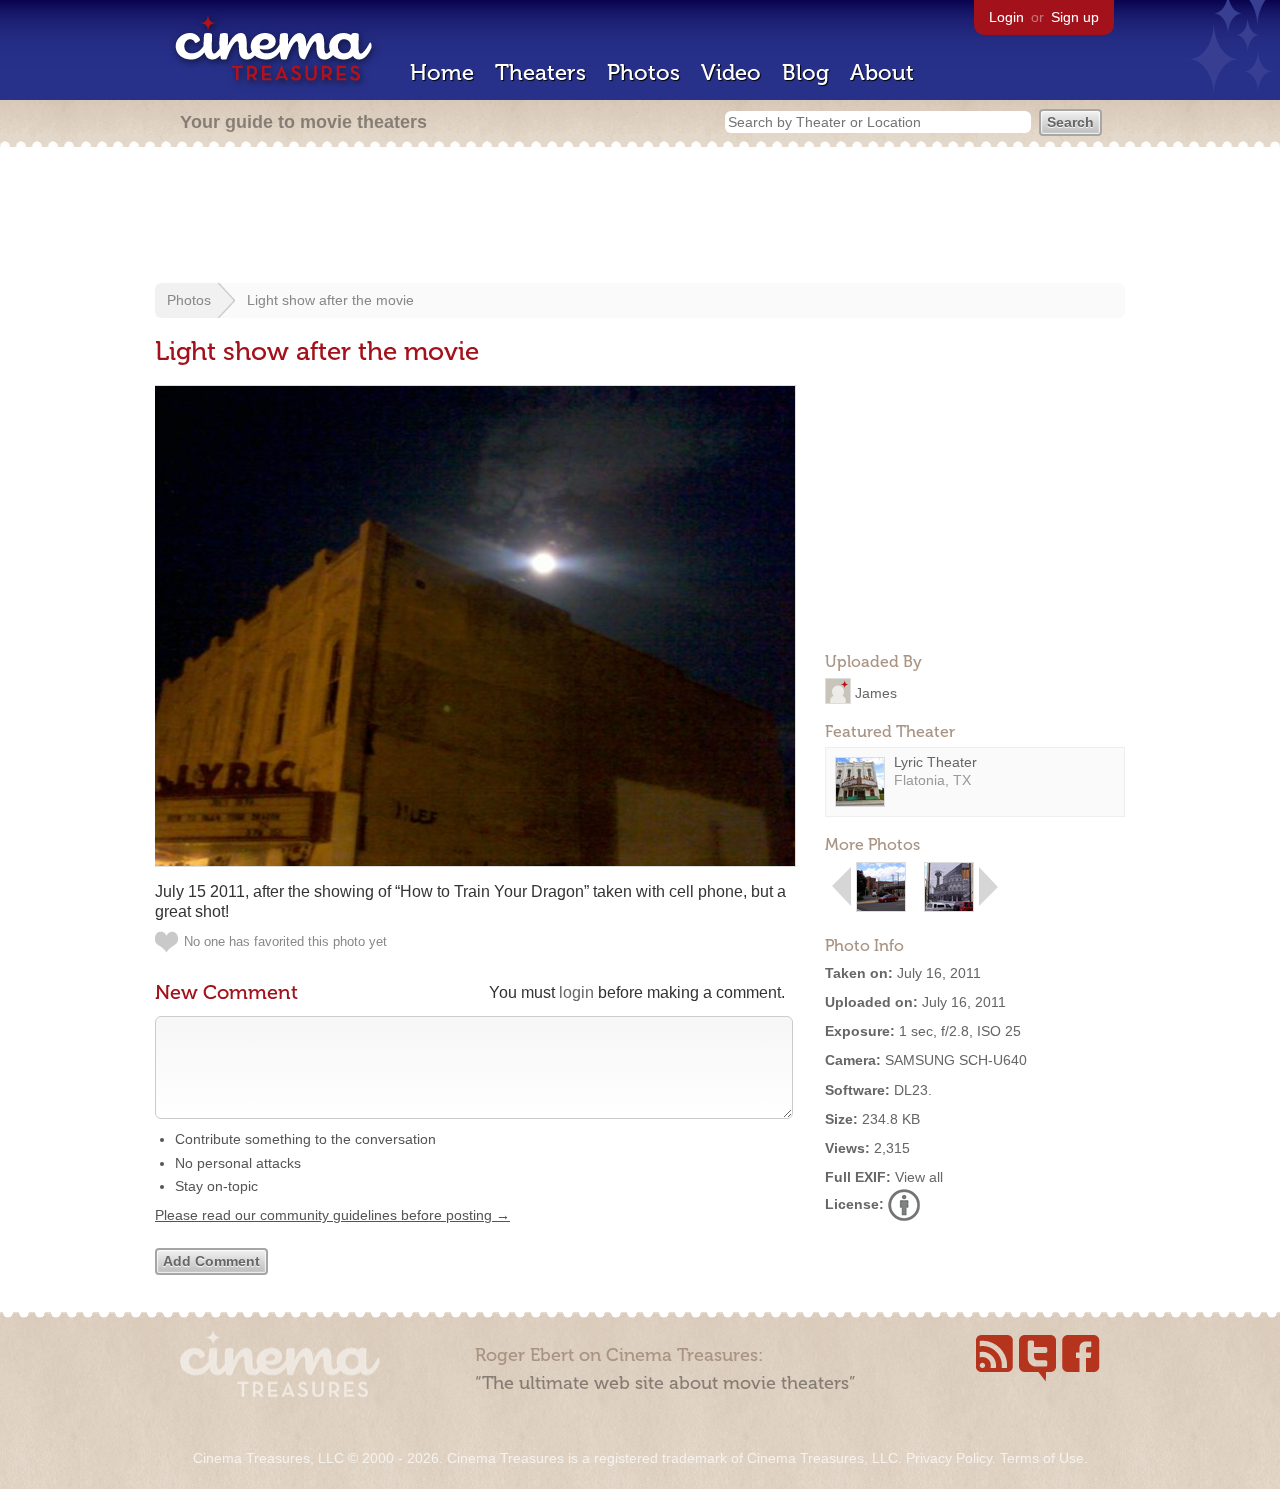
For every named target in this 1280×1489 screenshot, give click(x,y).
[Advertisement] (640, 217)
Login (1006, 17)
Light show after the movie (330, 300)
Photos (643, 72)
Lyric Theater (935, 762)
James (876, 692)
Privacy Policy (949, 1458)
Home (442, 72)
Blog (805, 72)
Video (731, 72)
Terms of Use (1042, 1458)
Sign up (1075, 17)
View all (919, 1177)
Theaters (540, 72)
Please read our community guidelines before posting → (332, 1215)
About (882, 72)
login (576, 992)
